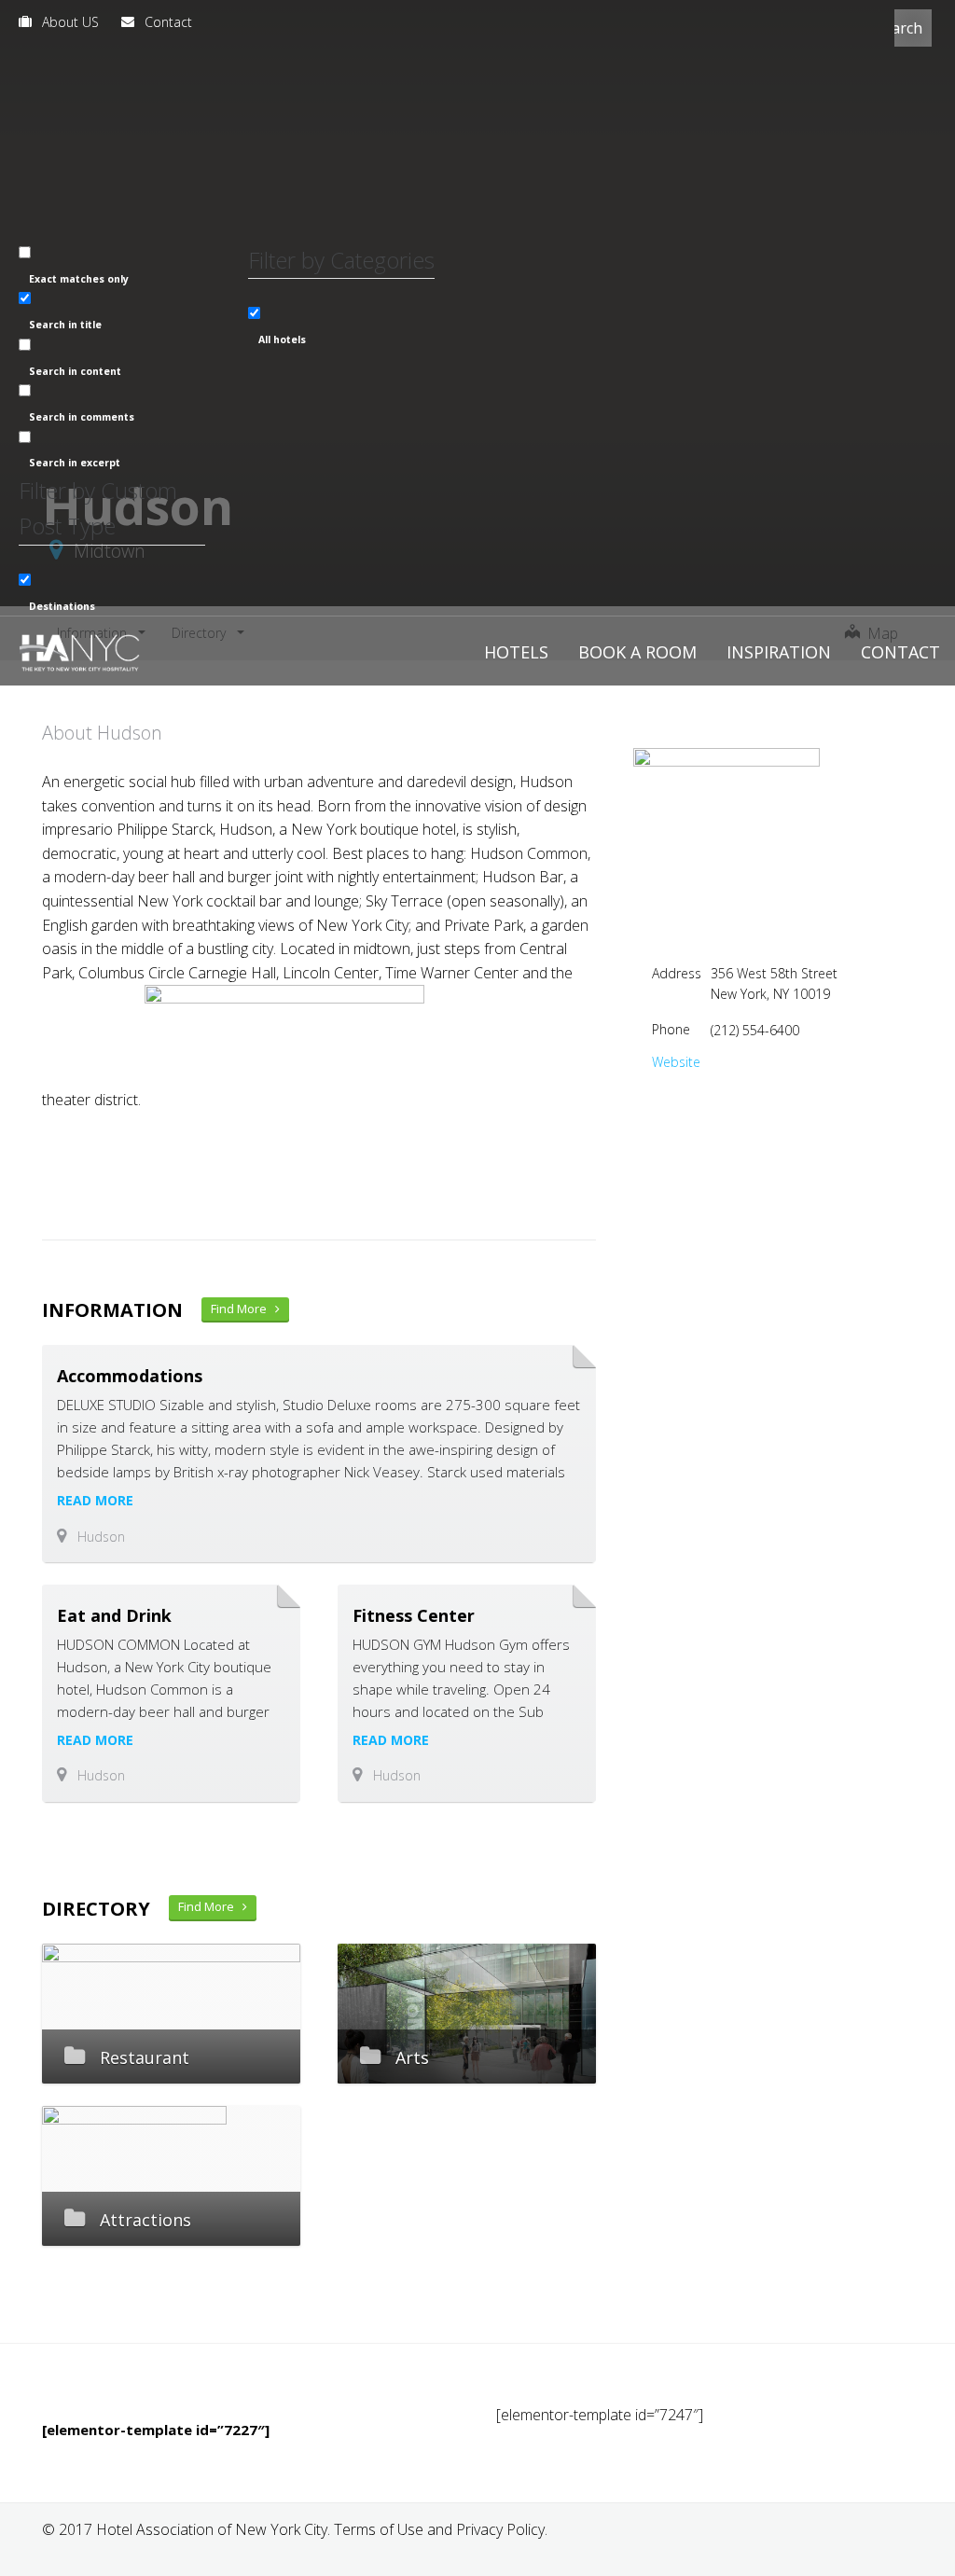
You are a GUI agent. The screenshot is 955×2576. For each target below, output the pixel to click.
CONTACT (900, 652)
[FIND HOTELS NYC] (79, 650)
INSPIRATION (779, 652)
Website (676, 1062)
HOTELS (516, 652)
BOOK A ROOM (637, 652)
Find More (243, 1309)
